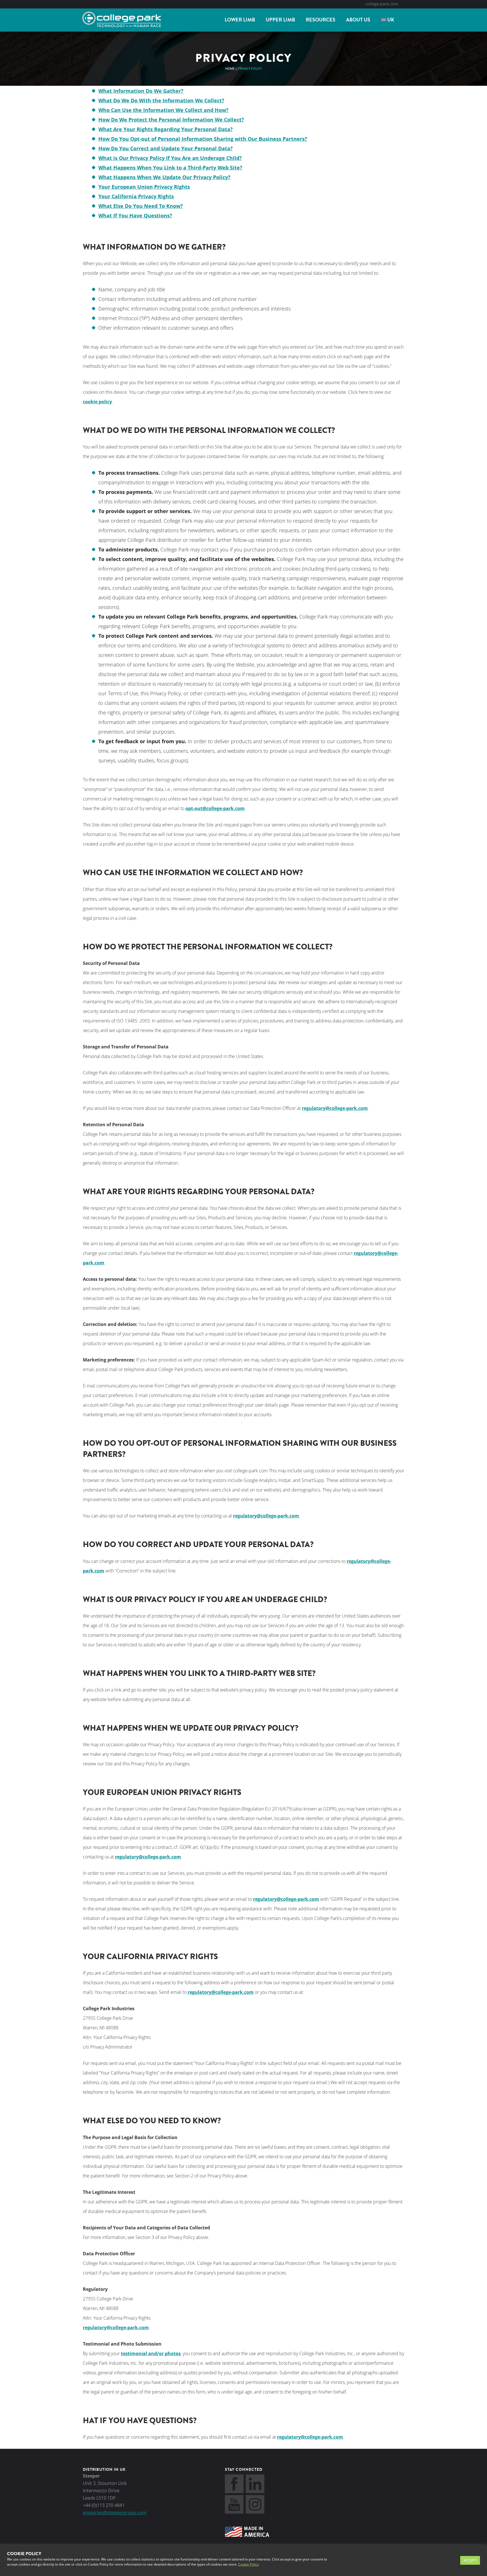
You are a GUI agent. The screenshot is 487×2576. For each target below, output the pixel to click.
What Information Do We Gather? (141, 91)
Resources (321, 20)
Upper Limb (280, 20)
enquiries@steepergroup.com (115, 2513)
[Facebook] (234, 2491)
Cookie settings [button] (441, 2560)
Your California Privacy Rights (136, 196)
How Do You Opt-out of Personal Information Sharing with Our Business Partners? (203, 139)
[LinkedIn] (255, 2491)
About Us (358, 20)
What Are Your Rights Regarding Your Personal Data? (166, 129)
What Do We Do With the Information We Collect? (161, 100)
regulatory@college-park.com (335, 1108)
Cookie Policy (248, 2564)
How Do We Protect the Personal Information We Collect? (171, 120)
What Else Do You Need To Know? (141, 206)
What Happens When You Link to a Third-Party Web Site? (170, 168)
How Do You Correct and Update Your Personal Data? (166, 148)
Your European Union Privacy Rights (144, 187)
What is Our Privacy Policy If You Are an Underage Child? (170, 158)
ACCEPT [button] (470, 2560)
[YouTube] (234, 2512)
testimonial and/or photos (151, 2353)
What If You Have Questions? (135, 215)
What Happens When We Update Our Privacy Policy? (164, 177)
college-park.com (382, 4)
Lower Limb (240, 20)
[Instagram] (255, 2512)
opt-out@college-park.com (215, 808)
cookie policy (97, 402)
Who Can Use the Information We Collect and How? (163, 110)
